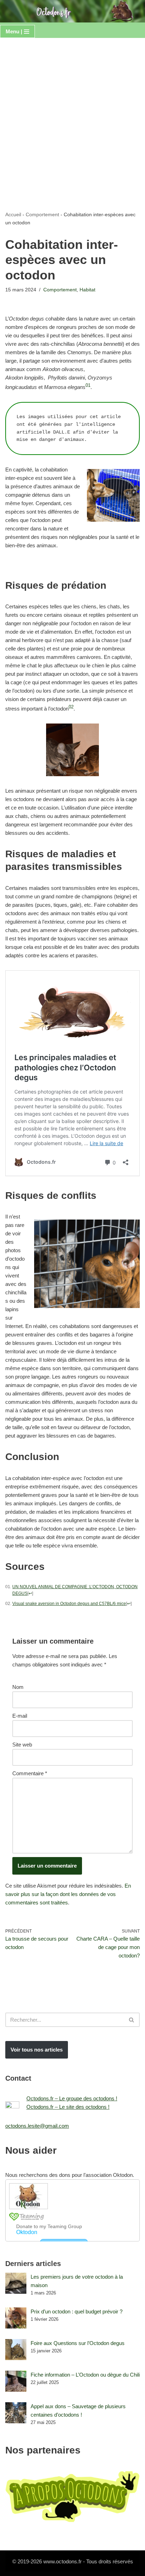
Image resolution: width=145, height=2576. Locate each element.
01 (88, 385)
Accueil (13, 214)
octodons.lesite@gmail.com (37, 2126)
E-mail (20, 1716)
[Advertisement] (72, 114)
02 (71, 707)
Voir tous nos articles (37, 2050)
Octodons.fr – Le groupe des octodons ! (72, 2098)
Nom (18, 1687)
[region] (72, 2516)
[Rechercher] (132, 2020)
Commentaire (30, 1773)
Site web (22, 1745)
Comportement (42, 214)
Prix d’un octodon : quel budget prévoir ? (77, 2311)
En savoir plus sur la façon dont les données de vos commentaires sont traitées (68, 1894)
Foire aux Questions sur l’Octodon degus (78, 2343)
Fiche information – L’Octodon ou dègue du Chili (85, 2375)
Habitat (87, 290)
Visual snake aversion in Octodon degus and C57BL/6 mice (69, 1604)
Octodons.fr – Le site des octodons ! (68, 2107)
